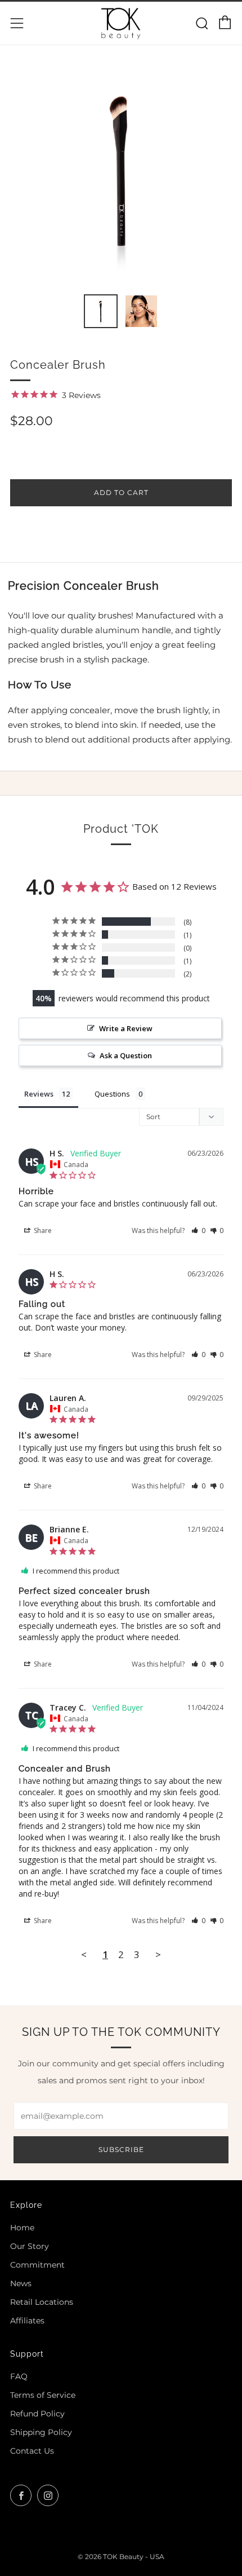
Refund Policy (37, 2414)
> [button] (158, 1954)
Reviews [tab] (39, 1094)
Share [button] (42, 1230)
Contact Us (32, 2451)
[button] (198, 1230)
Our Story (30, 2246)
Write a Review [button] (126, 1028)
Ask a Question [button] (126, 1055)
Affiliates (27, 2321)
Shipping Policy (41, 2432)
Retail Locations (42, 2302)
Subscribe (121, 2149)
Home (22, 2228)
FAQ (19, 2376)
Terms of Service (43, 2395)
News (21, 2283)
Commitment (37, 2265)
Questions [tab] (112, 1094)
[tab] (101, 311)
